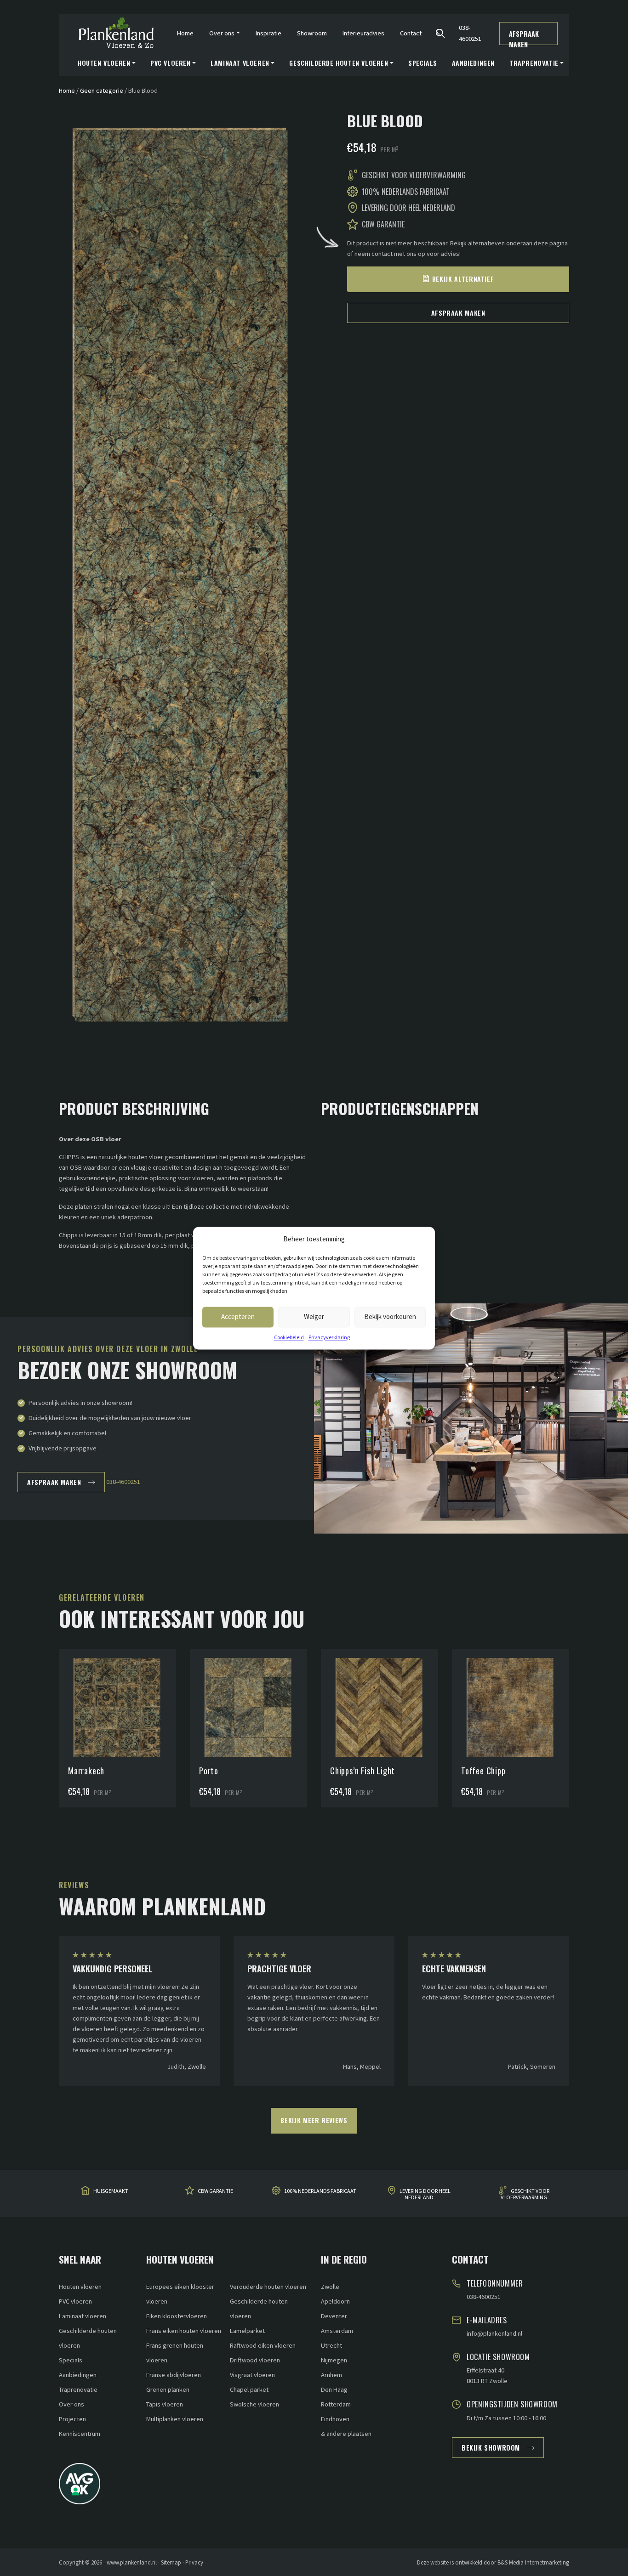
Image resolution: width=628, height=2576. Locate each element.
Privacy (194, 2562)
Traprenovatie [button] (534, 63)
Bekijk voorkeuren (390, 1316)
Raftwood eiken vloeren (263, 2345)
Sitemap (171, 2562)
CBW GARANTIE (215, 2191)
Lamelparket (247, 2331)
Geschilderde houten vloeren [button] (339, 63)
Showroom (312, 33)
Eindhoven (335, 2419)
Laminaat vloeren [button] (240, 63)
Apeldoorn (335, 2301)
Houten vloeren (80, 2287)
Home (185, 33)
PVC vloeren (75, 2301)
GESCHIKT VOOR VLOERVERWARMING (525, 2194)
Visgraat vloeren (252, 2375)
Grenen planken (168, 2389)
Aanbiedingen (473, 63)
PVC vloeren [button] (171, 63)
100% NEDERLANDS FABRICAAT (320, 2191)
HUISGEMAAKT (111, 2191)
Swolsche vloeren (254, 2404)
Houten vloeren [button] (104, 63)
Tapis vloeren (165, 2404)
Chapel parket (249, 2389)
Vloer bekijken (118, 1684)
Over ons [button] (222, 33)
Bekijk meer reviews (314, 2120)
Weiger (314, 1316)
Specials (423, 63)
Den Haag (334, 2389)
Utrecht (331, 2345)
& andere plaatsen (346, 2434)
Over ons (71, 2404)
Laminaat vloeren (83, 2316)
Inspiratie (268, 33)
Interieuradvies (363, 33)
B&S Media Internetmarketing (533, 2562)
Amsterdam (337, 2331)
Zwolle (330, 2287)
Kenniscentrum (80, 2434)
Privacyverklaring (329, 1337)
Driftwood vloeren (255, 2360)
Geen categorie (102, 91)
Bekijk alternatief (463, 279)
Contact (411, 33)
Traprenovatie (78, 2389)
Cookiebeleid (289, 1337)
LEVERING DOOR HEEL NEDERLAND (425, 2194)
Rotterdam (336, 2404)
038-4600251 (470, 33)
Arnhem (331, 2375)
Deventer (334, 2316)
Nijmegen (334, 2360)
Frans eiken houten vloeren (184, 2331)
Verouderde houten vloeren (268, 2287)
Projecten (72, 2419)
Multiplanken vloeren (175, 2419)
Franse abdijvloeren (174, 2375)
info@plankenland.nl (494, 2333)
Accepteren (238, 1316)
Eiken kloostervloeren (177, 2316)
